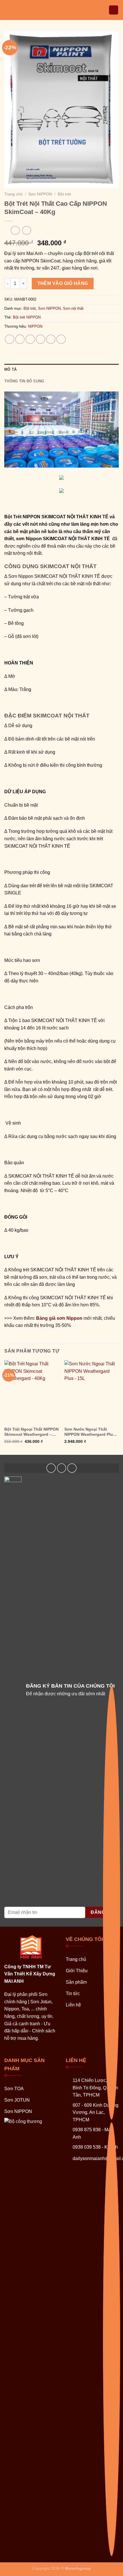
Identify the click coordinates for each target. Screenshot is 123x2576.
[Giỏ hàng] (114, 10)
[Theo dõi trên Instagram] (62, 1468)
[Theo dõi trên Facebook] (51, 1468)
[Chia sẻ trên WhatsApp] (10, 339)
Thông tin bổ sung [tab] (24, 381)
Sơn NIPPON (40, 194)
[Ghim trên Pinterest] (51, 339)
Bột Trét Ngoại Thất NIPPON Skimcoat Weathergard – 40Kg (31, 1432)
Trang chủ (13, 194)
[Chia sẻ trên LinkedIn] (61, 339)
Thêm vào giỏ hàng (63, 283)
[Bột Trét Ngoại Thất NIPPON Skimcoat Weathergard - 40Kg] (31, 1392)
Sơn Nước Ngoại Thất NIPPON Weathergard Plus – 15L (92, 1432)
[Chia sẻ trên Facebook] (20, 339)
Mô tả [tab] (10, 369)
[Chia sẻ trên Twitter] (30, 339)
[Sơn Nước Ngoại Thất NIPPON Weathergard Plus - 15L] (92, 1392)
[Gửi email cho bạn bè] (40, 339)
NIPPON (35, 326)
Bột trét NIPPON (27, 317)
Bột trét (64, 194)
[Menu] (8, 10)
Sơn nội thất (73, 308)
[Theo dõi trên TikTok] (72, 1468)
